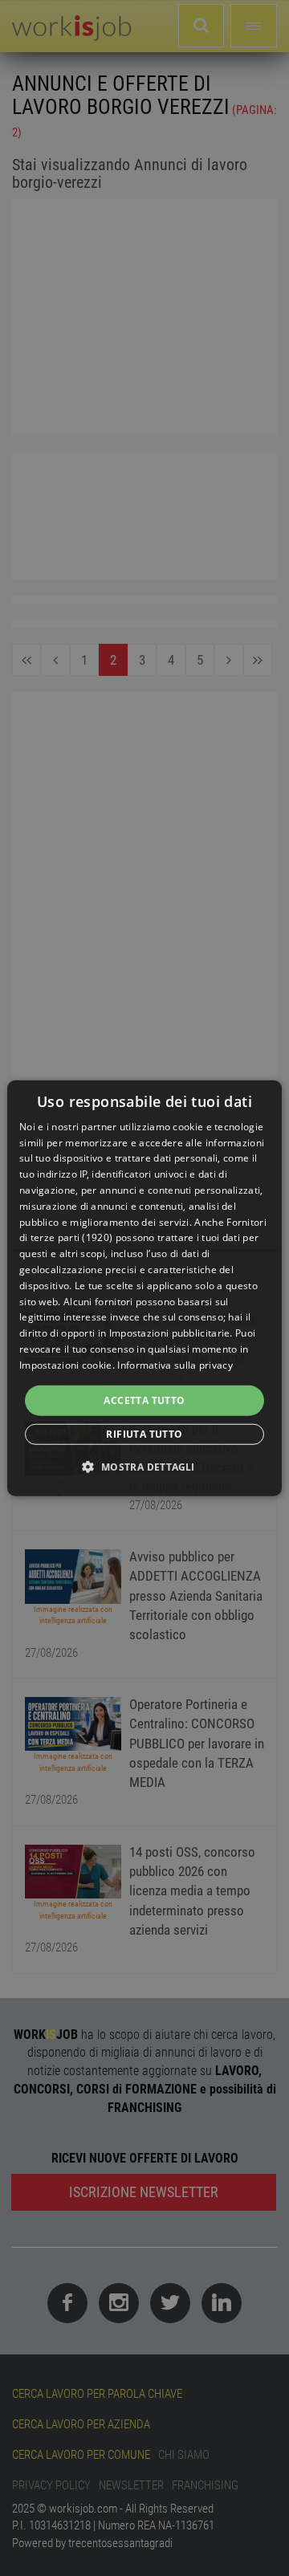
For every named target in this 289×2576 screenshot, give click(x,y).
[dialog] (144, 1288)
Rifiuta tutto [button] (144, 1434)
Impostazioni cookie (66, 1365)
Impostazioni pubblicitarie (170, 1333)
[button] (144, 1467)
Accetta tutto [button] (144, 1400)
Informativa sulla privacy (175, 1365)
